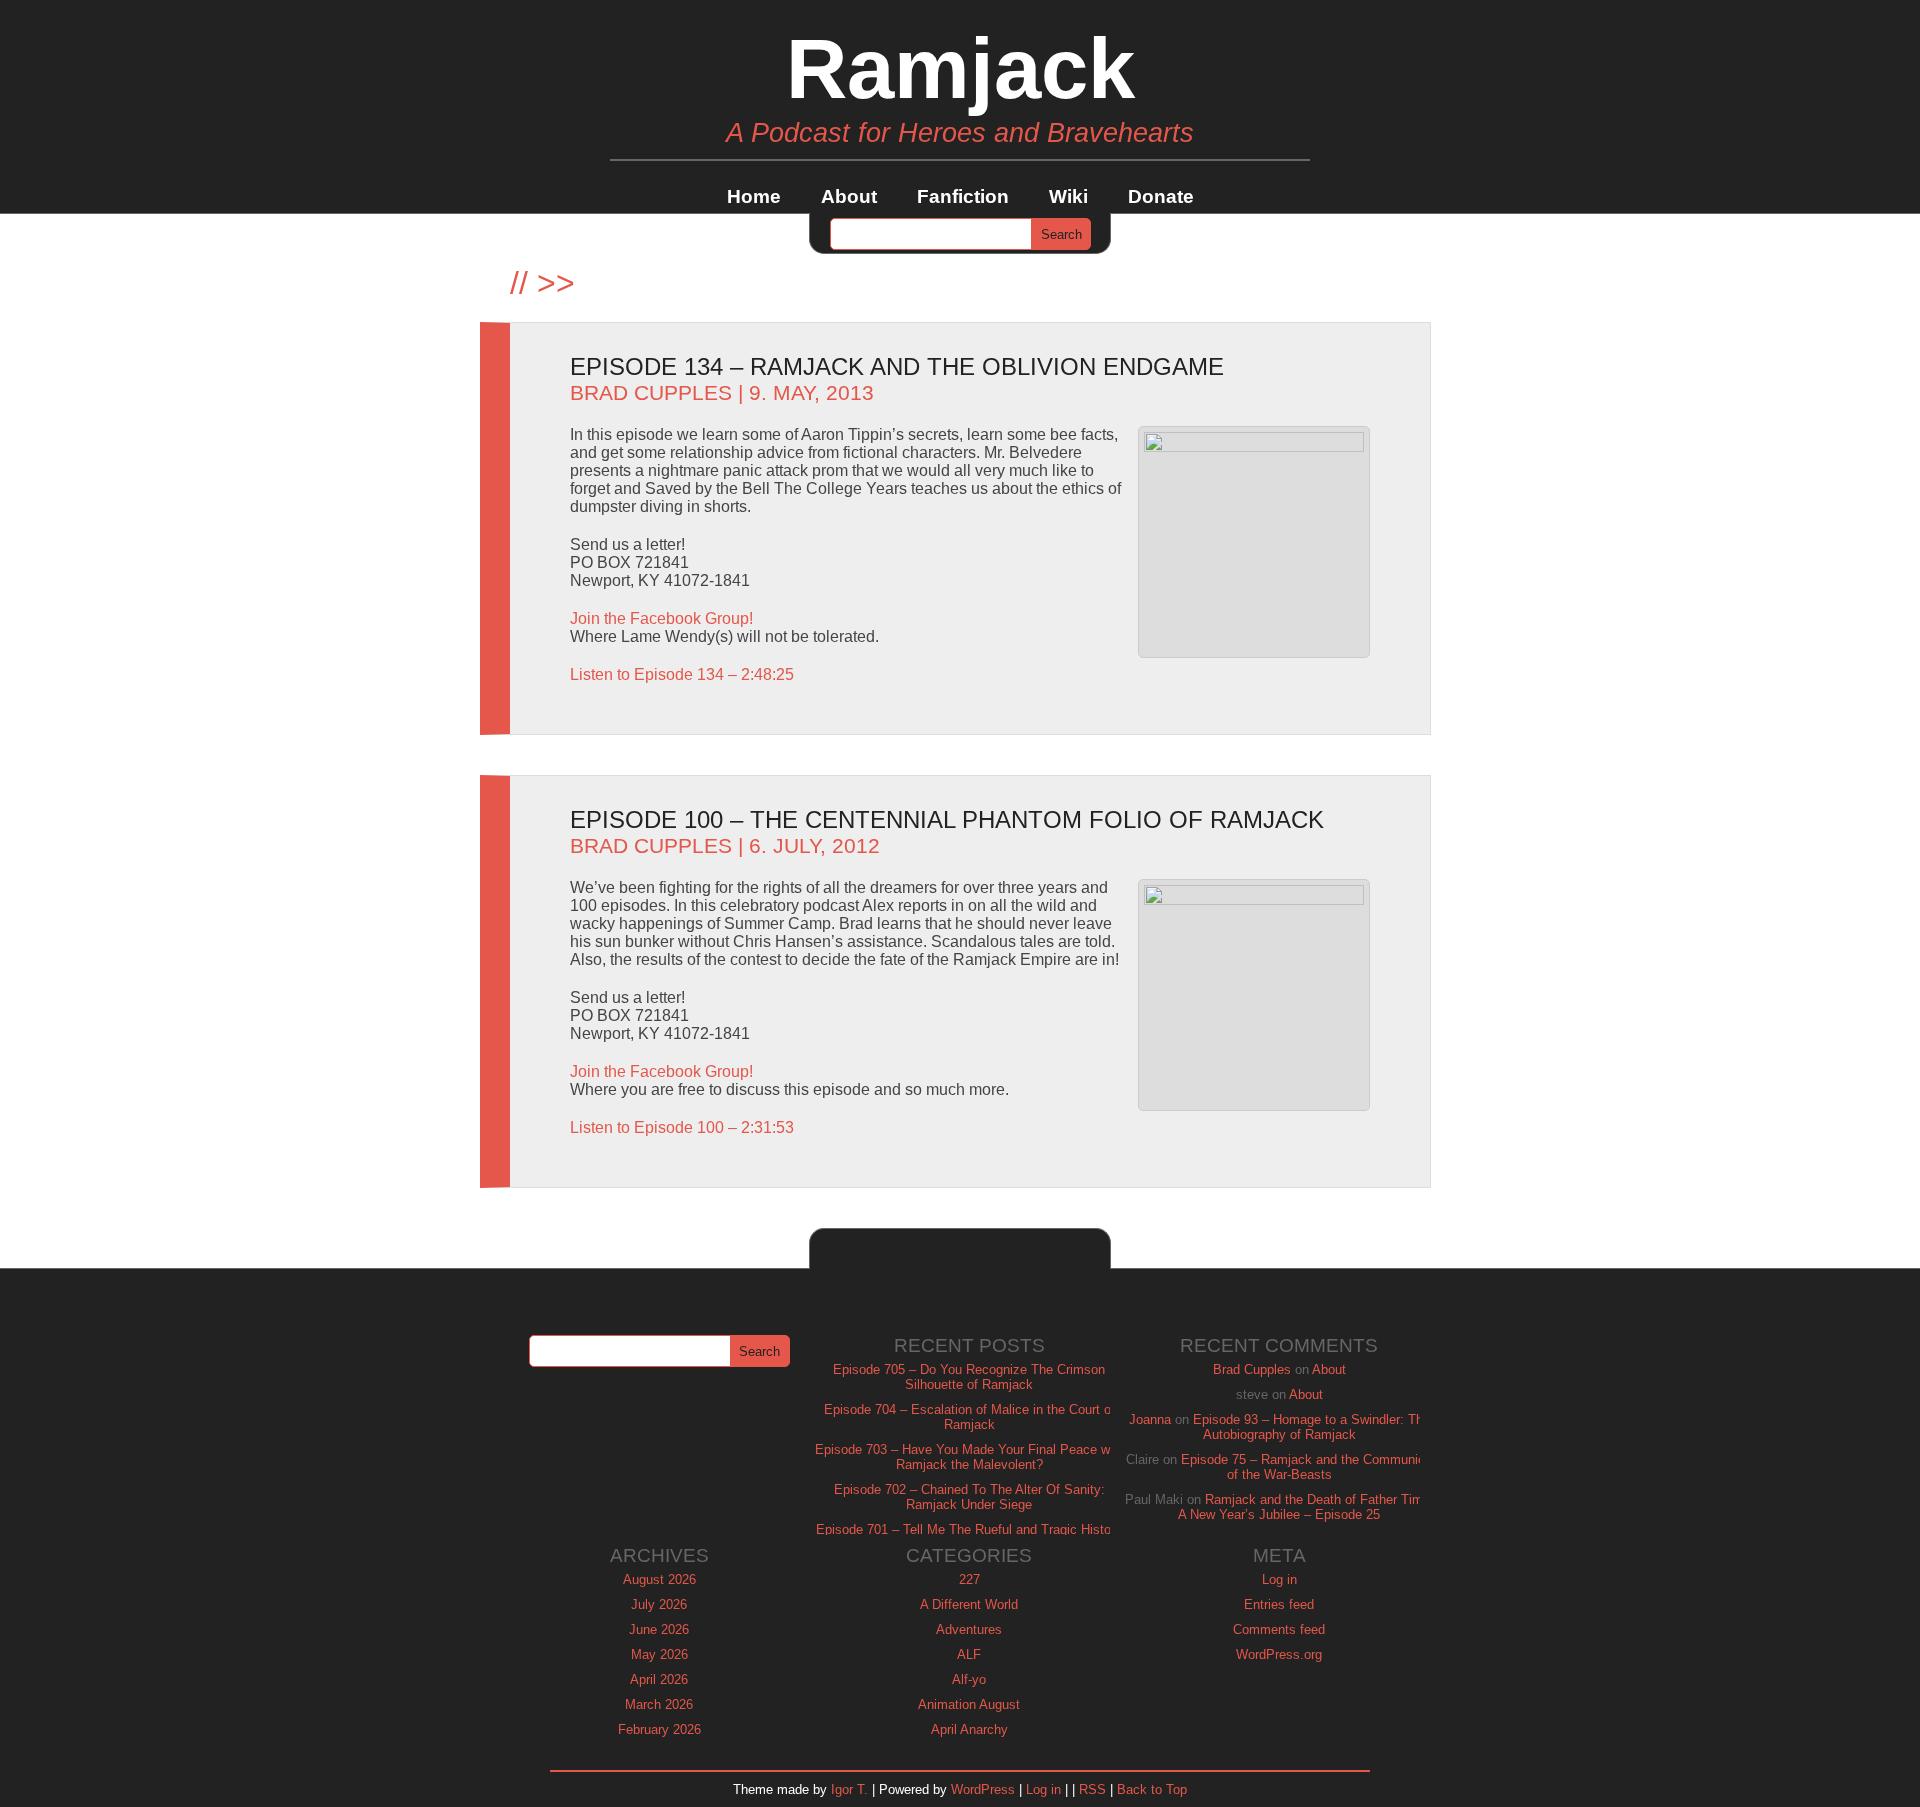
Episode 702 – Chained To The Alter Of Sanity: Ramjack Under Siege (969, 1497)
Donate (1161, 196)
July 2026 (659, 1604)
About (849, 196)
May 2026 (659, 1654)
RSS (1092, 1789)
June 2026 (659, 1629)
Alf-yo (969, 1679)
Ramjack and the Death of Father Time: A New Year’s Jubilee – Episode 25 (1306, 1507)
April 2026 (659, 1679)
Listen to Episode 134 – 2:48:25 (682, 674)
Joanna (1150, 1419)
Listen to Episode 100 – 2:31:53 (682, 1127)
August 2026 (659, 1579)
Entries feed (1279, 1604)
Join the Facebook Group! (661, 618)
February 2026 (659, 1729)
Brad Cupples (651, 393)
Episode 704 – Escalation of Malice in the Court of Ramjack (969, 1417)
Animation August (969, 1704)
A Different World (969, 1604)
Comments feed (1279, 1629)
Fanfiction (963, 196)
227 (969, 1579)
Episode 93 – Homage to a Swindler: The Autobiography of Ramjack (1311, 1427)
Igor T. (849, 1789)
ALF (969, 1654)
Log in (1279, 1579)
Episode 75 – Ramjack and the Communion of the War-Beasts (1306, 1467)
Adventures (969, 1629)
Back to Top (1152, 1789)
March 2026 (659, 1704)
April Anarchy (969, 1729)
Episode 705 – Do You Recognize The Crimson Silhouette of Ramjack (969, 1377)
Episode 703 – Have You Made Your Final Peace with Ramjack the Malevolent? (969, 1457)
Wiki (1068, 196)
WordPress (983, 1789)
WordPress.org (1279, 1654)
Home (754, 196)
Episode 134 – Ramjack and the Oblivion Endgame (897, 366)
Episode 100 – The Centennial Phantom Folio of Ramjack (947, 819)
